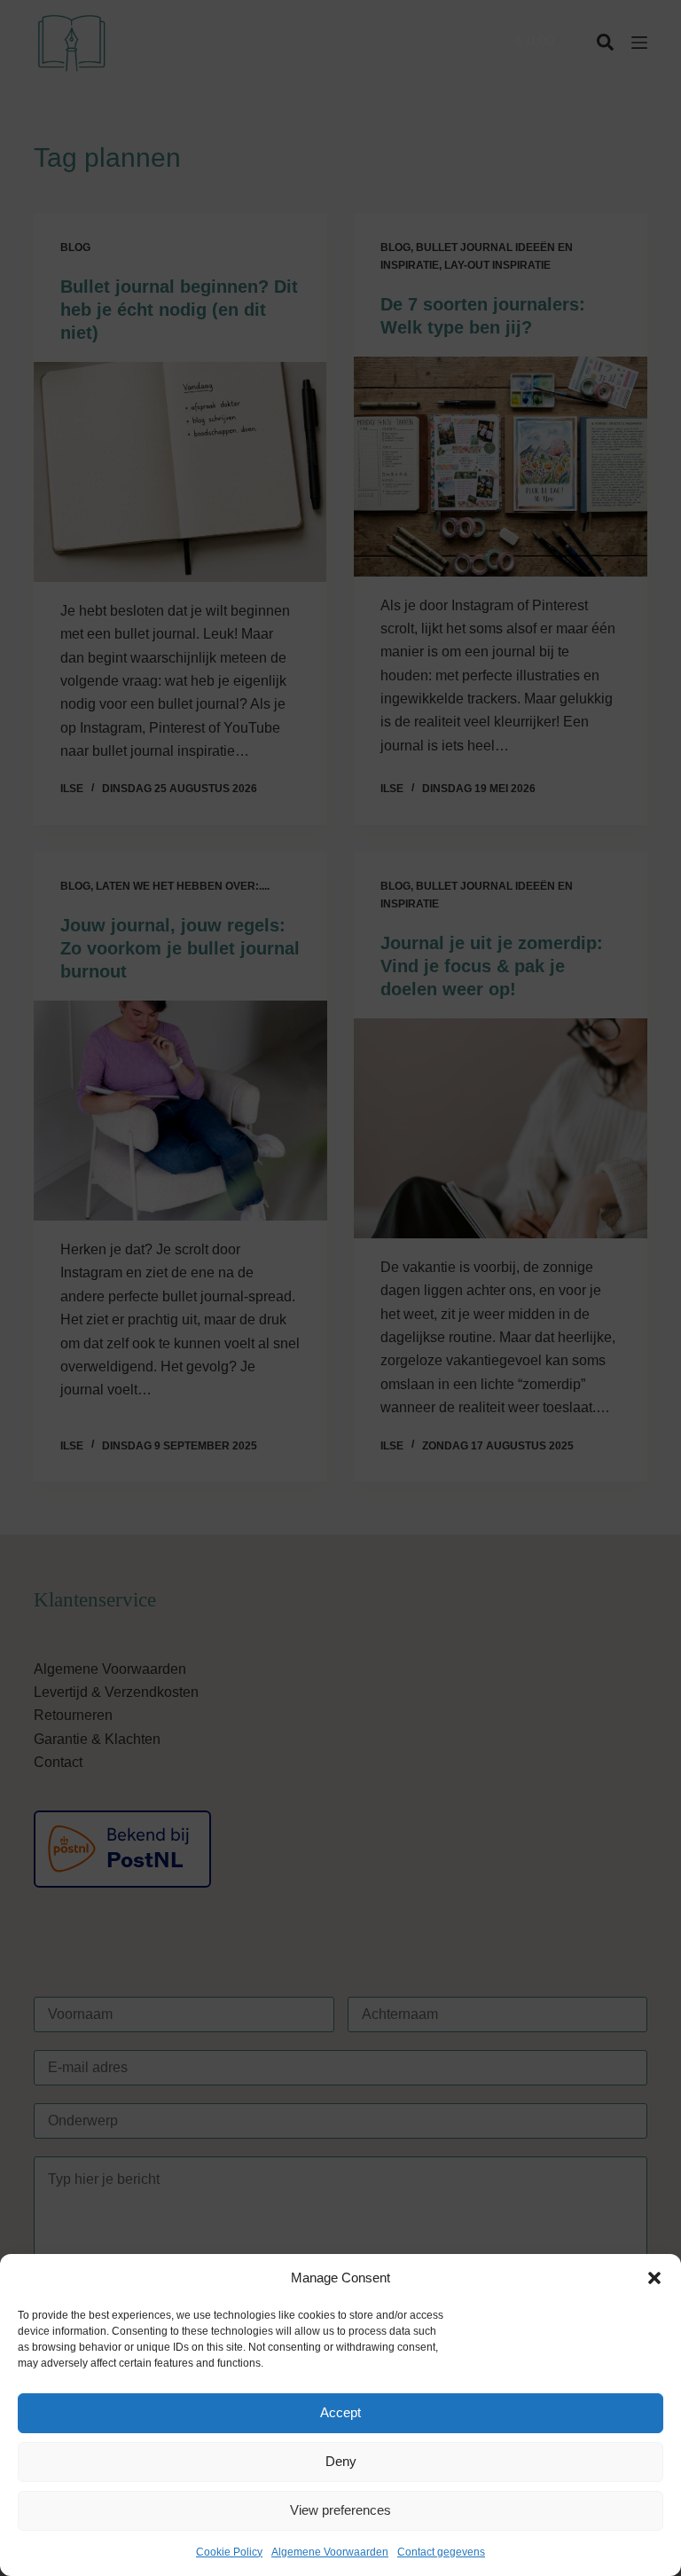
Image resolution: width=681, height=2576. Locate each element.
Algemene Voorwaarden (330, 2552)
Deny (341, 2461)
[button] (654, 2278)
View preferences (340, 2510)
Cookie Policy (229, 2552)
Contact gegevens (441, 2552)
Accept (340, 2412)
